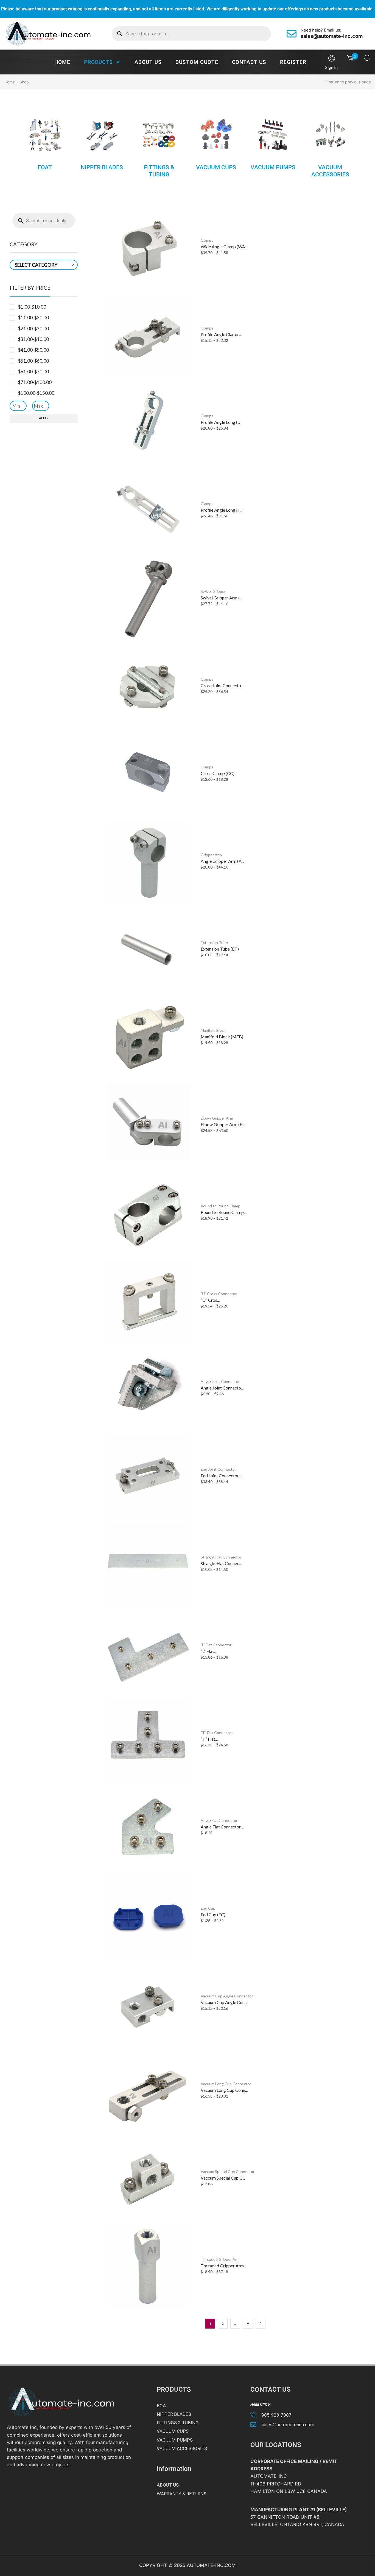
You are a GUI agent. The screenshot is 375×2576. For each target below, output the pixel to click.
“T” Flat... (209, 1739)
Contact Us (249, 62)
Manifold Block (213, 1030)
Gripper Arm (211, 855)
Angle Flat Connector (219, 1820)
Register (293, 62)
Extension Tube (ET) (220, 949)
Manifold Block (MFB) (222, 1037)
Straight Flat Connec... (221, 1563)
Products (98, 62)
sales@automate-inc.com (332, 36)
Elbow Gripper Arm (217, 1118)
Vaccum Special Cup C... (223, 2178)
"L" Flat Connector (216, 1645)
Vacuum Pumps (273, 167)
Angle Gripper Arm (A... (222, 861)
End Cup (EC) (213, 1914)
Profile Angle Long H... (221, 510)
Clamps (207, 240)
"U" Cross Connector (219, 1294)
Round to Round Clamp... (223, 1212)
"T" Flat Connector (217, 1733)
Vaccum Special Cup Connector (228, 2171)
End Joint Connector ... (221, 1476)
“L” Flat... (209, 1651)
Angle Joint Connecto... (222, 1388)
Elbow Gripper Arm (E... (223, 1124)
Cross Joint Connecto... (222, 685)
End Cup (208, 1908)
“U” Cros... (210, 1300)
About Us (148, 62)
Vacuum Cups (216, 167)
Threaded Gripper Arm (220, 2259)
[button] (332, 62)
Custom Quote (197, 62)
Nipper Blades (102, 167)
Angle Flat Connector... (222, 1827)
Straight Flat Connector (221, 1557)
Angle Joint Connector (220, 1381)
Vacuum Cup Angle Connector (227, 1996)
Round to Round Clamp (220, 1206)
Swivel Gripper (213, 591)
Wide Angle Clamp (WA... (224, 246)
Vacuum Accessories (330, 171)
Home (62, 62)
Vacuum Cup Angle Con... (224, 2002)
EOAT (45, 167)
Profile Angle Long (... (220, 422)
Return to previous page (349, 82)
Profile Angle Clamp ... (221, 334)
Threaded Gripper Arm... (223, 2266)
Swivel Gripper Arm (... (221, 598)
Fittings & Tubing (159, 171)
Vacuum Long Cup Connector (226, 2084)
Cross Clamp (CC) (218, 773)
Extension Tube (214, 942)
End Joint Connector (218, 1469)
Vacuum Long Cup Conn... (224, 2090)
